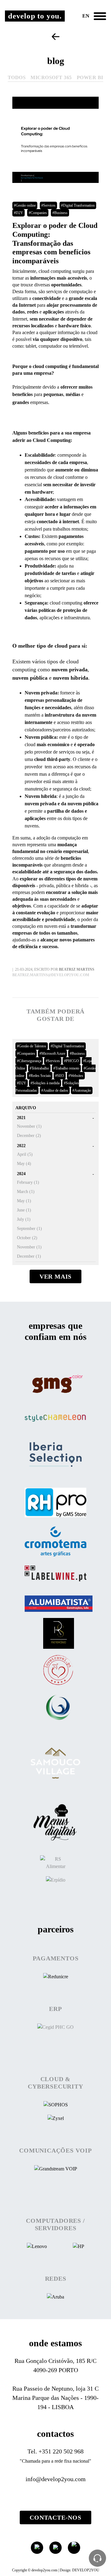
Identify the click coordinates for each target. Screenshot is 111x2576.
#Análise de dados (55, 1090)
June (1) (24, 1210)
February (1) (28, 1182)
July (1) (24, 1219)
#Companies (38, 213)
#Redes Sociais (40, 1076)
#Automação (82, 1090)
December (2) (29, 1136)
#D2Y (18, 213)
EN (86, 16)
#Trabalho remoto (66, 1068)
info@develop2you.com (56, 2479)
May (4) (24, 1164)
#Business (60, 213)
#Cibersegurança (29, 1061)
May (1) (24, 1201)
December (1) (29, 1256)
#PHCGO (72, 1061)
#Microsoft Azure (52, 1053)
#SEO (60, 1076)
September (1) (29, 1229)
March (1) (26, 1192)
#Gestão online (25, 205)
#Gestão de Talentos (32, 1046)
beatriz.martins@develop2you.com (51, 975)
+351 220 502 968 (61, 2451)
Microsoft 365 (51, 77)
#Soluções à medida (45, 1083)
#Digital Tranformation (78, 205)
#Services (48, 205)
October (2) (27, 1238)
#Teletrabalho (39, 1068)
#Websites (76, 1076)
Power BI (90, 77)
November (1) (29, 1126)
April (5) (25, 1154)
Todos (17, 77)
